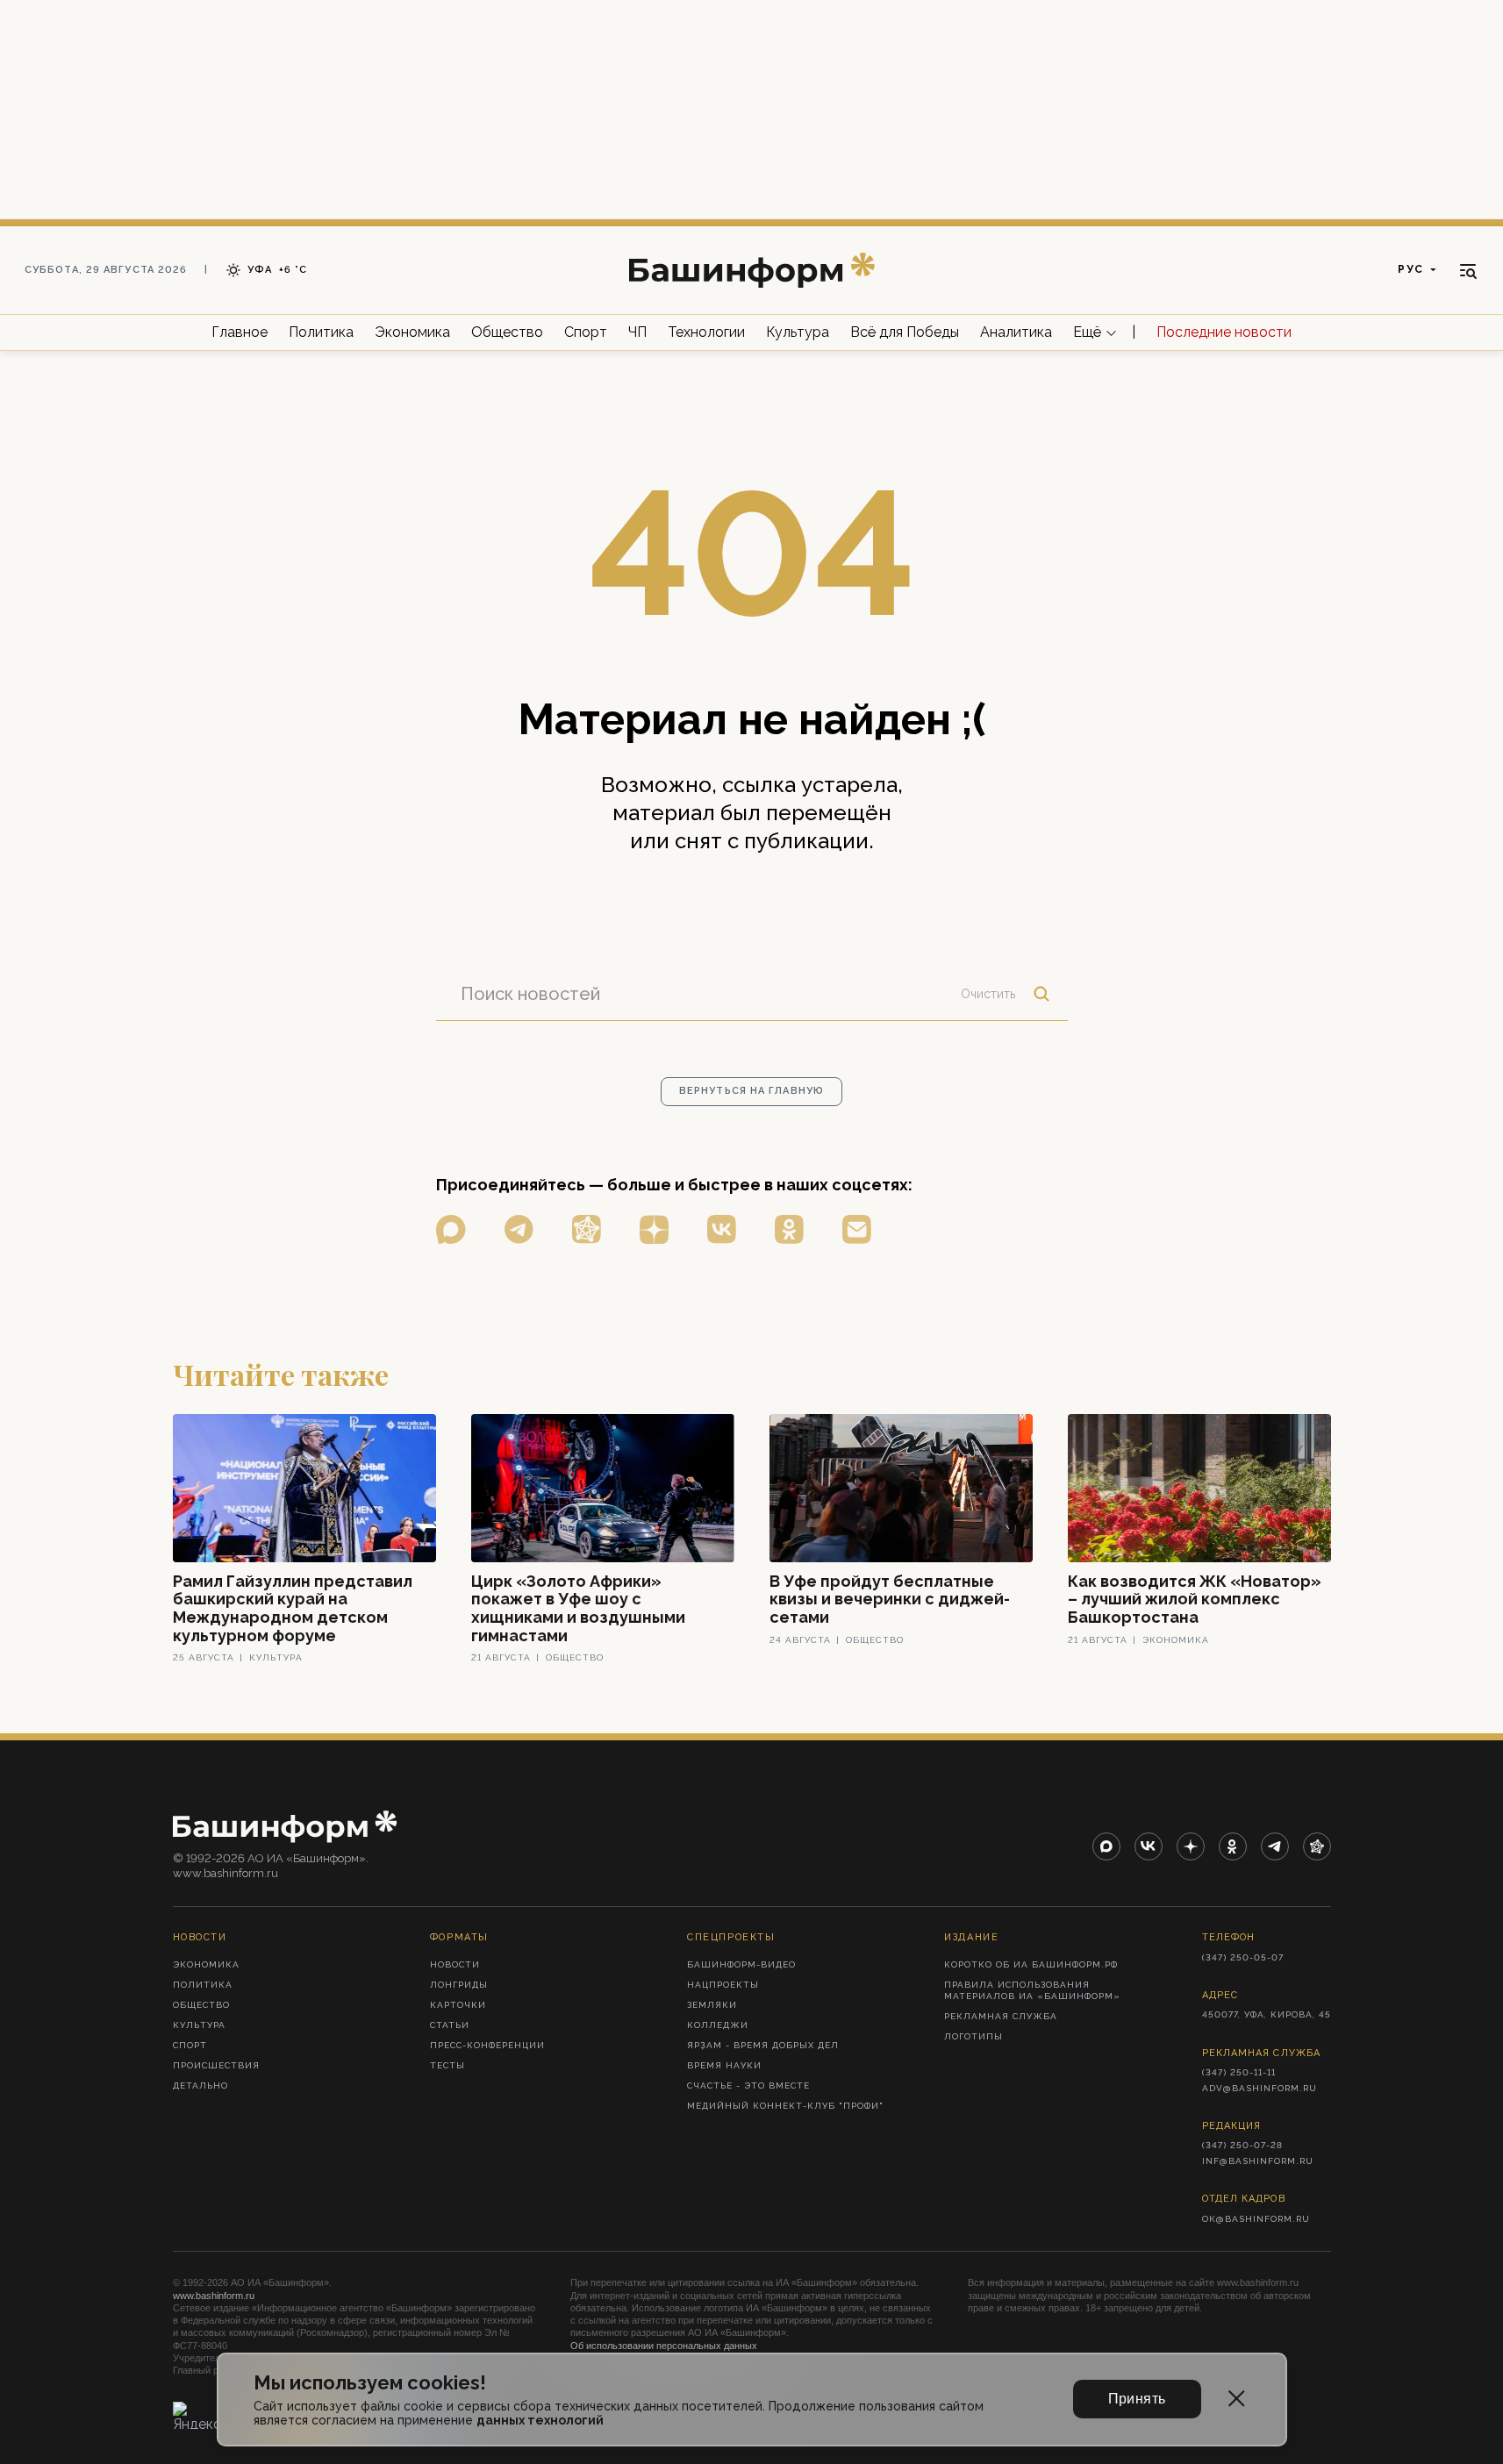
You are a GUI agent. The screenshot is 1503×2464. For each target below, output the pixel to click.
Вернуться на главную (751, 1091)
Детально (200, 2085)
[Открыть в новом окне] (451, 1229)
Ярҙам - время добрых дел (763, 2045)
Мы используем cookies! (370, 2383)
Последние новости (1224, 332)
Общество (507, 332)
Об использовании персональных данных (664, 2346)
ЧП (637, 332)
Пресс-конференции (487, 2045)
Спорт (586, 332)
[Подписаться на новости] (857, 1229)
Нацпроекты (723, 1985)
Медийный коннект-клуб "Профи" (785, 2106)
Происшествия (216, 2065)
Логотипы (973, 2036)
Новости (455, 1964)
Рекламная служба (1001, 2016)
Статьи (450, 2025)
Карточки (458, 2005)
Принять (1137, 2399)
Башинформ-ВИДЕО (741, 1964)
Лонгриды (459, 1985)
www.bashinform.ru (214, 2296)
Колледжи (718, 2025)
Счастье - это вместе (748, 2085)
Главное (240, 332)
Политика (321, 332)
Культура (798, 332)
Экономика (412, 332)
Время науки (724, 2065)
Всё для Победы (905, 332)
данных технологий (540, 2420)
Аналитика (1016, 332)
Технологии (706, 332)
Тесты (447, 2065)
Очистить (988, 994)
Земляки (712, 2005)
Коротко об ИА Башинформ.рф (1031, 1964)
